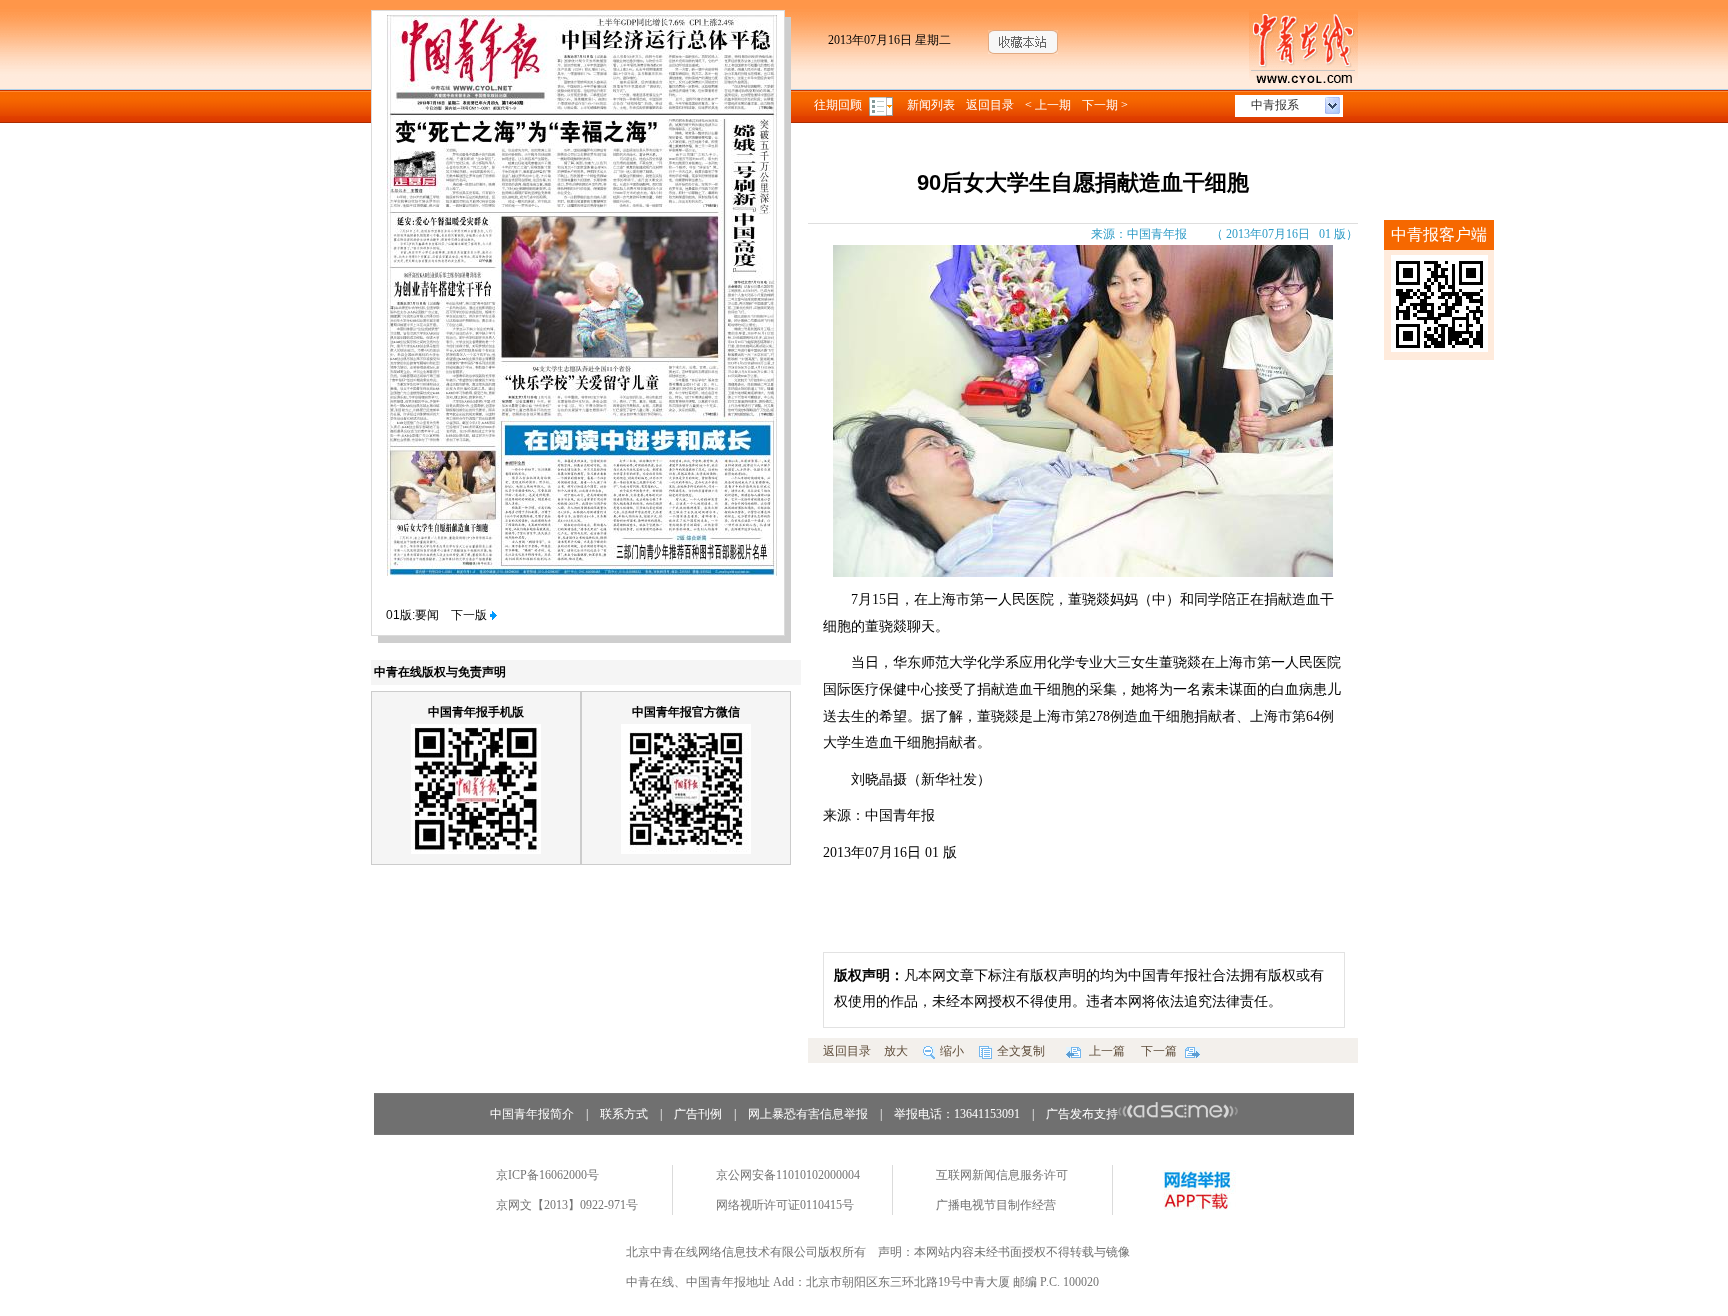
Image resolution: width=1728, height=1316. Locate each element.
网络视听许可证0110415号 (785, 1205)
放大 (896, 1051)
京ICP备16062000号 (547, 1175)
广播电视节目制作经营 (996, 1205)
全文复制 (1021, 1051)
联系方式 (624, 1114)
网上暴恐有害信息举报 (808, 1114)
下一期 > (1105, 105)
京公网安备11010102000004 (788, 1175)
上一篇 (1105, 1051)
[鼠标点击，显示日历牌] (882, 105)
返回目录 (990, 105)
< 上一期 (1048, 105)
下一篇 (1160, 1051)
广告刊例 (698, 1114)
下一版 (470, 615)
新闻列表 (931, 105)
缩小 (952, 1051)
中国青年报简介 (532, 1114)
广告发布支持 (1082, 1114)
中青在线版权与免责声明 (440, 672)
